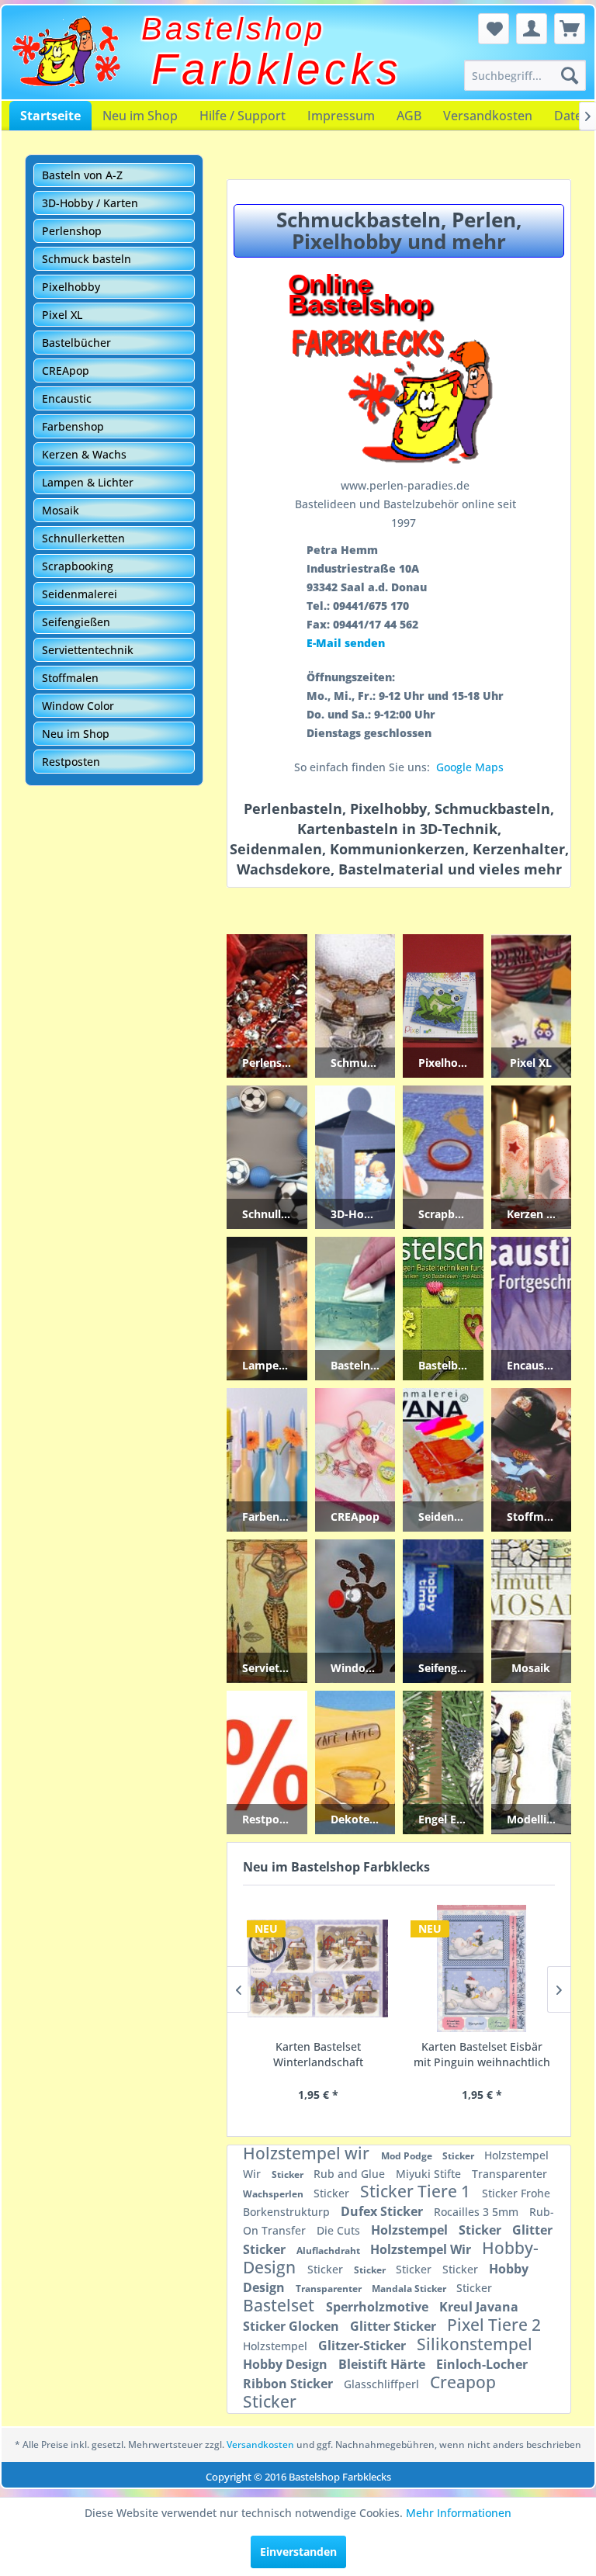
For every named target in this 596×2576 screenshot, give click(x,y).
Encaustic (67, 398)
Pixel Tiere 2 (494, 2325)
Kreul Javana (479, 2307)
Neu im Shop (140, 116)
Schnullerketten (83, 538)
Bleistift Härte (383, 2364)
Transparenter (509, 2174)
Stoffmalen (70, 678)
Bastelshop (233, 29)
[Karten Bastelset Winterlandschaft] (317, 1968)
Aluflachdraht (329, 2251)
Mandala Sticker (410, 2289)
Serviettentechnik (88, 650)
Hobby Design (287, 2364)
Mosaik (61, 510)
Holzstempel (411, 2230)
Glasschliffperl (383, 2384)
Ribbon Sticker (289, 2384)
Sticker (459, 2156)
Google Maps (470, 767)
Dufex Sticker (383, 2211)
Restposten (71, 762)
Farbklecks (277, 69)
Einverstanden (298, 2552)
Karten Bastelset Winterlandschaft (317, 2054)
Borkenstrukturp (288, 2212)
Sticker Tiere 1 (417, 2191)
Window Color (78, 706)
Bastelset (281, 2305)
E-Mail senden (346, 643)
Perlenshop (72, 231)
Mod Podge (408, 2156)
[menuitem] (525, 75)
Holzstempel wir (308, 2153)
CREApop (66, 370)
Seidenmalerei (80, 594)
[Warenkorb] (570, 29)
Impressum (341, 116)
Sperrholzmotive (379, 2307)
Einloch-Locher (482, 2364)
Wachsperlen (274, 2194)
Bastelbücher (76, 343)
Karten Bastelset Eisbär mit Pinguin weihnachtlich (481, 2054)
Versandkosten (488, 116)
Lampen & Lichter (88, 482)
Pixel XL (62, 315)
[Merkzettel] (494, 29)
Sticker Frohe (516, 2193)
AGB (409, 116)
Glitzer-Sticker (364, 2346)
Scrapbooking (78, 566)
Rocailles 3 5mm (478, 2212)
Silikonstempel (475, 2344)
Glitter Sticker (395, 2326)
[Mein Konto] (532, 29)
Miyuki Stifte (430, 2174)
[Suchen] (570, 75)
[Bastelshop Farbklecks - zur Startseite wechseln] (66, 52)
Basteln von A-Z (82, 175)
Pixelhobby (71, 287)
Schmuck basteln (87, 259)
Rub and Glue (351, 2174)
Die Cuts (340, 2230)
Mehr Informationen (459, 2513)
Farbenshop (73, 426)
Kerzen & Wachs (84, 454)
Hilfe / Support (243, 116)
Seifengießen (76, 622)
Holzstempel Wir (422, 2249)
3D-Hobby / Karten (90, 203)
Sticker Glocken (293, 2326)
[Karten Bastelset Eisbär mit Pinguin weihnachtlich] (481, 1968)
